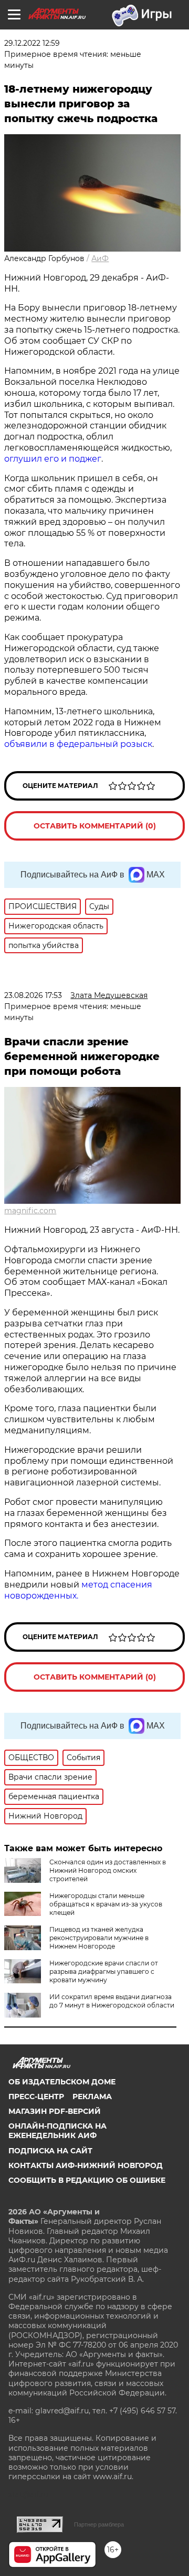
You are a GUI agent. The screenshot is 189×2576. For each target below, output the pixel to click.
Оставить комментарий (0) (95, 826)
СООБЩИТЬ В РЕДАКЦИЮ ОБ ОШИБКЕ (87, 2180)
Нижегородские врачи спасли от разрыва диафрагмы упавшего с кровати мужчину (104, 1971)
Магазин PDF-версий (55, 2111)
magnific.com (30, 1211)
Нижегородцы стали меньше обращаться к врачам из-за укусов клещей (106, 1904)
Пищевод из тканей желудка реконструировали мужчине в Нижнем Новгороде (99, 1938)
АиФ (100, 258)
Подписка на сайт (50, 2151)
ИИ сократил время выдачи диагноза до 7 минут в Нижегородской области (112, 2001)
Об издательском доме (62, 2082)
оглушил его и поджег (53, 459)
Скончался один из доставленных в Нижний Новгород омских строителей (108, 1870)
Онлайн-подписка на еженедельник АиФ (57, 2131)
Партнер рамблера (99, 2524)
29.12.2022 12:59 (32, 43)
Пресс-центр (36, 2096)
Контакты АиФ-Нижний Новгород (86, 2165)
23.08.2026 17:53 (33, 995)
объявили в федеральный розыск (78, 744)
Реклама (92, 2096)
